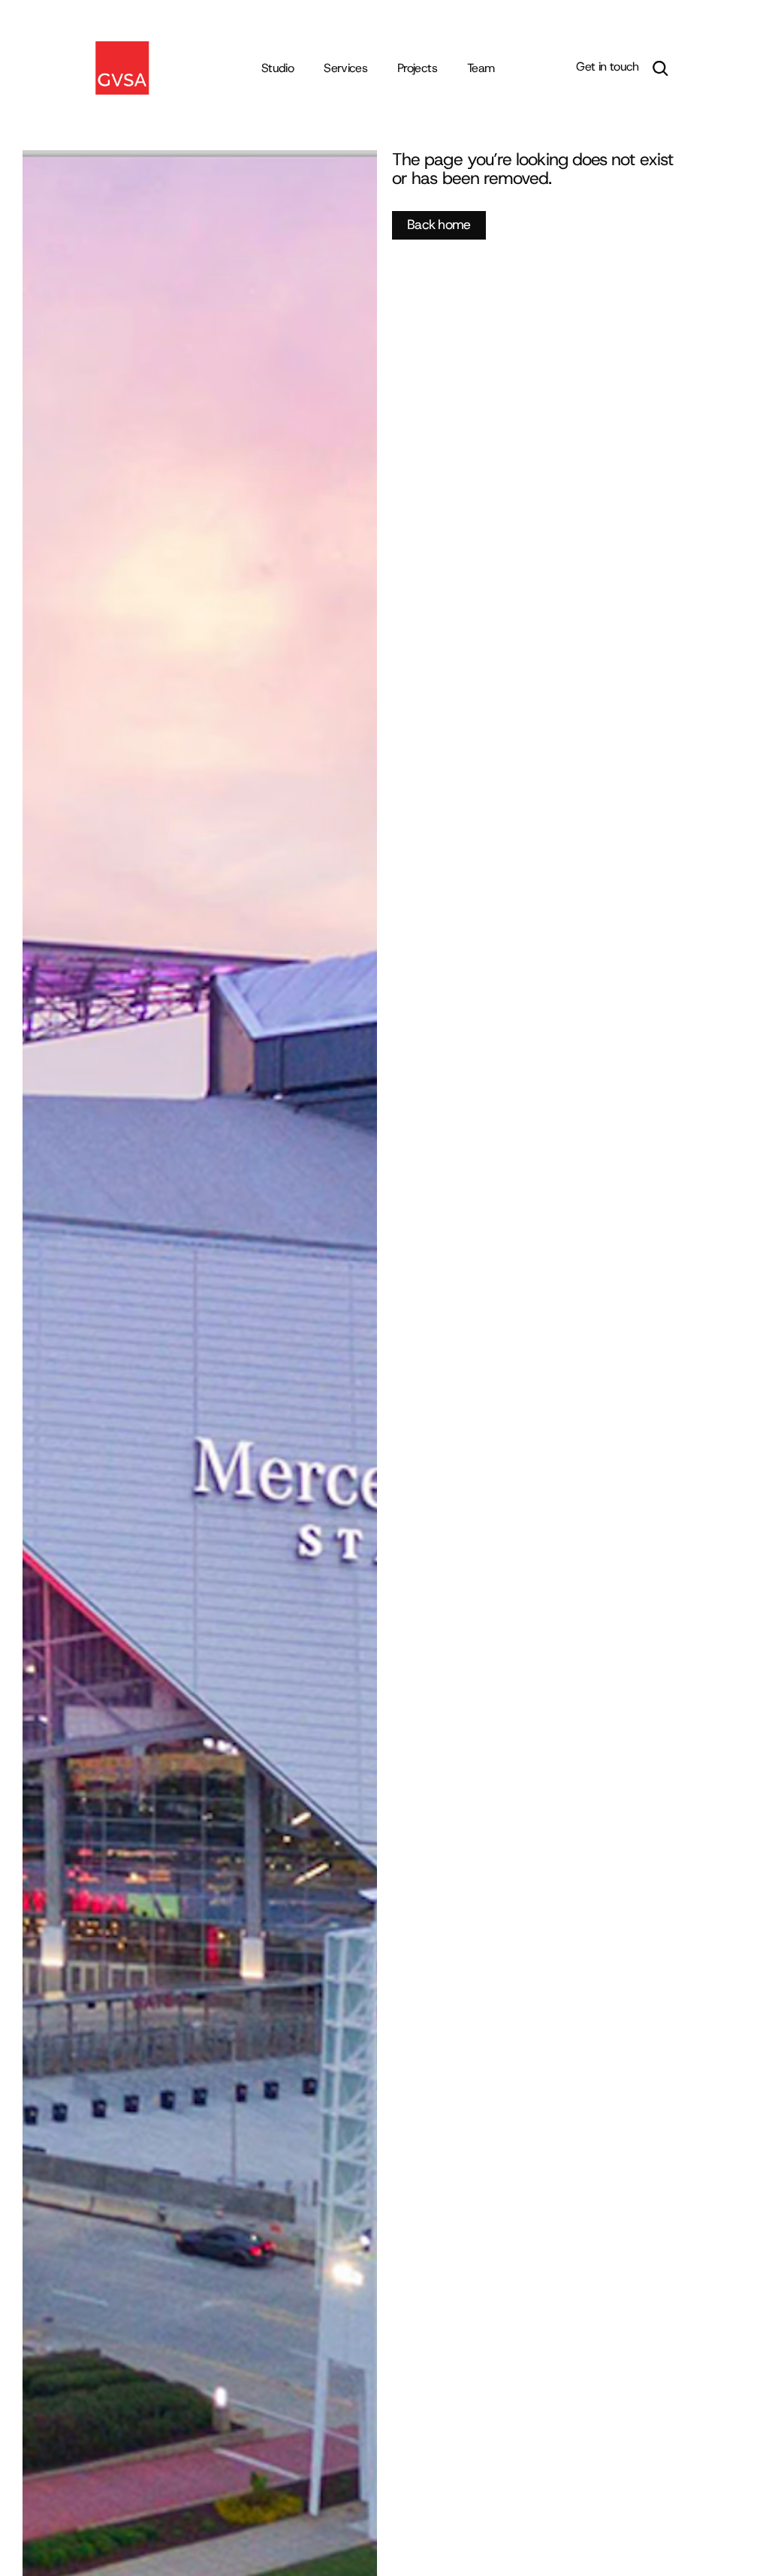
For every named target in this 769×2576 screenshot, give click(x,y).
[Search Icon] (660, 68)
